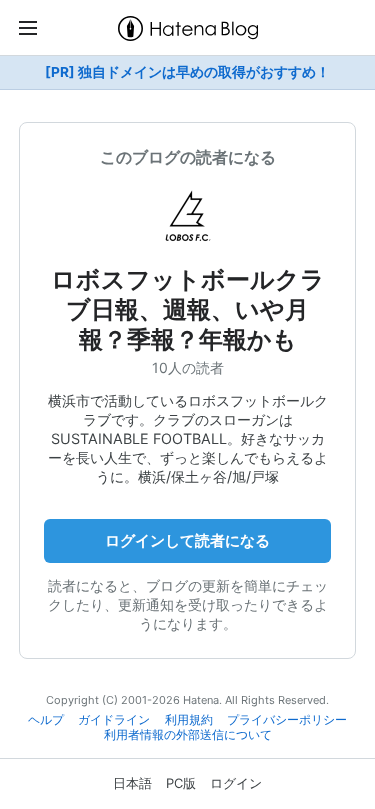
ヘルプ (46, 720)
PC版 (181, 783)
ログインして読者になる (187, 540)
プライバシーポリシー (287, 720)
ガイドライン (114, 720)
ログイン (236, 783)
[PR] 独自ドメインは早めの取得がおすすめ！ (187, 72)
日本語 (132, 783)
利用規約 (189, 720)
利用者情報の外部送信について (188, 735)
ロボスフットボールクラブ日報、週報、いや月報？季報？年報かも (188, 309)
